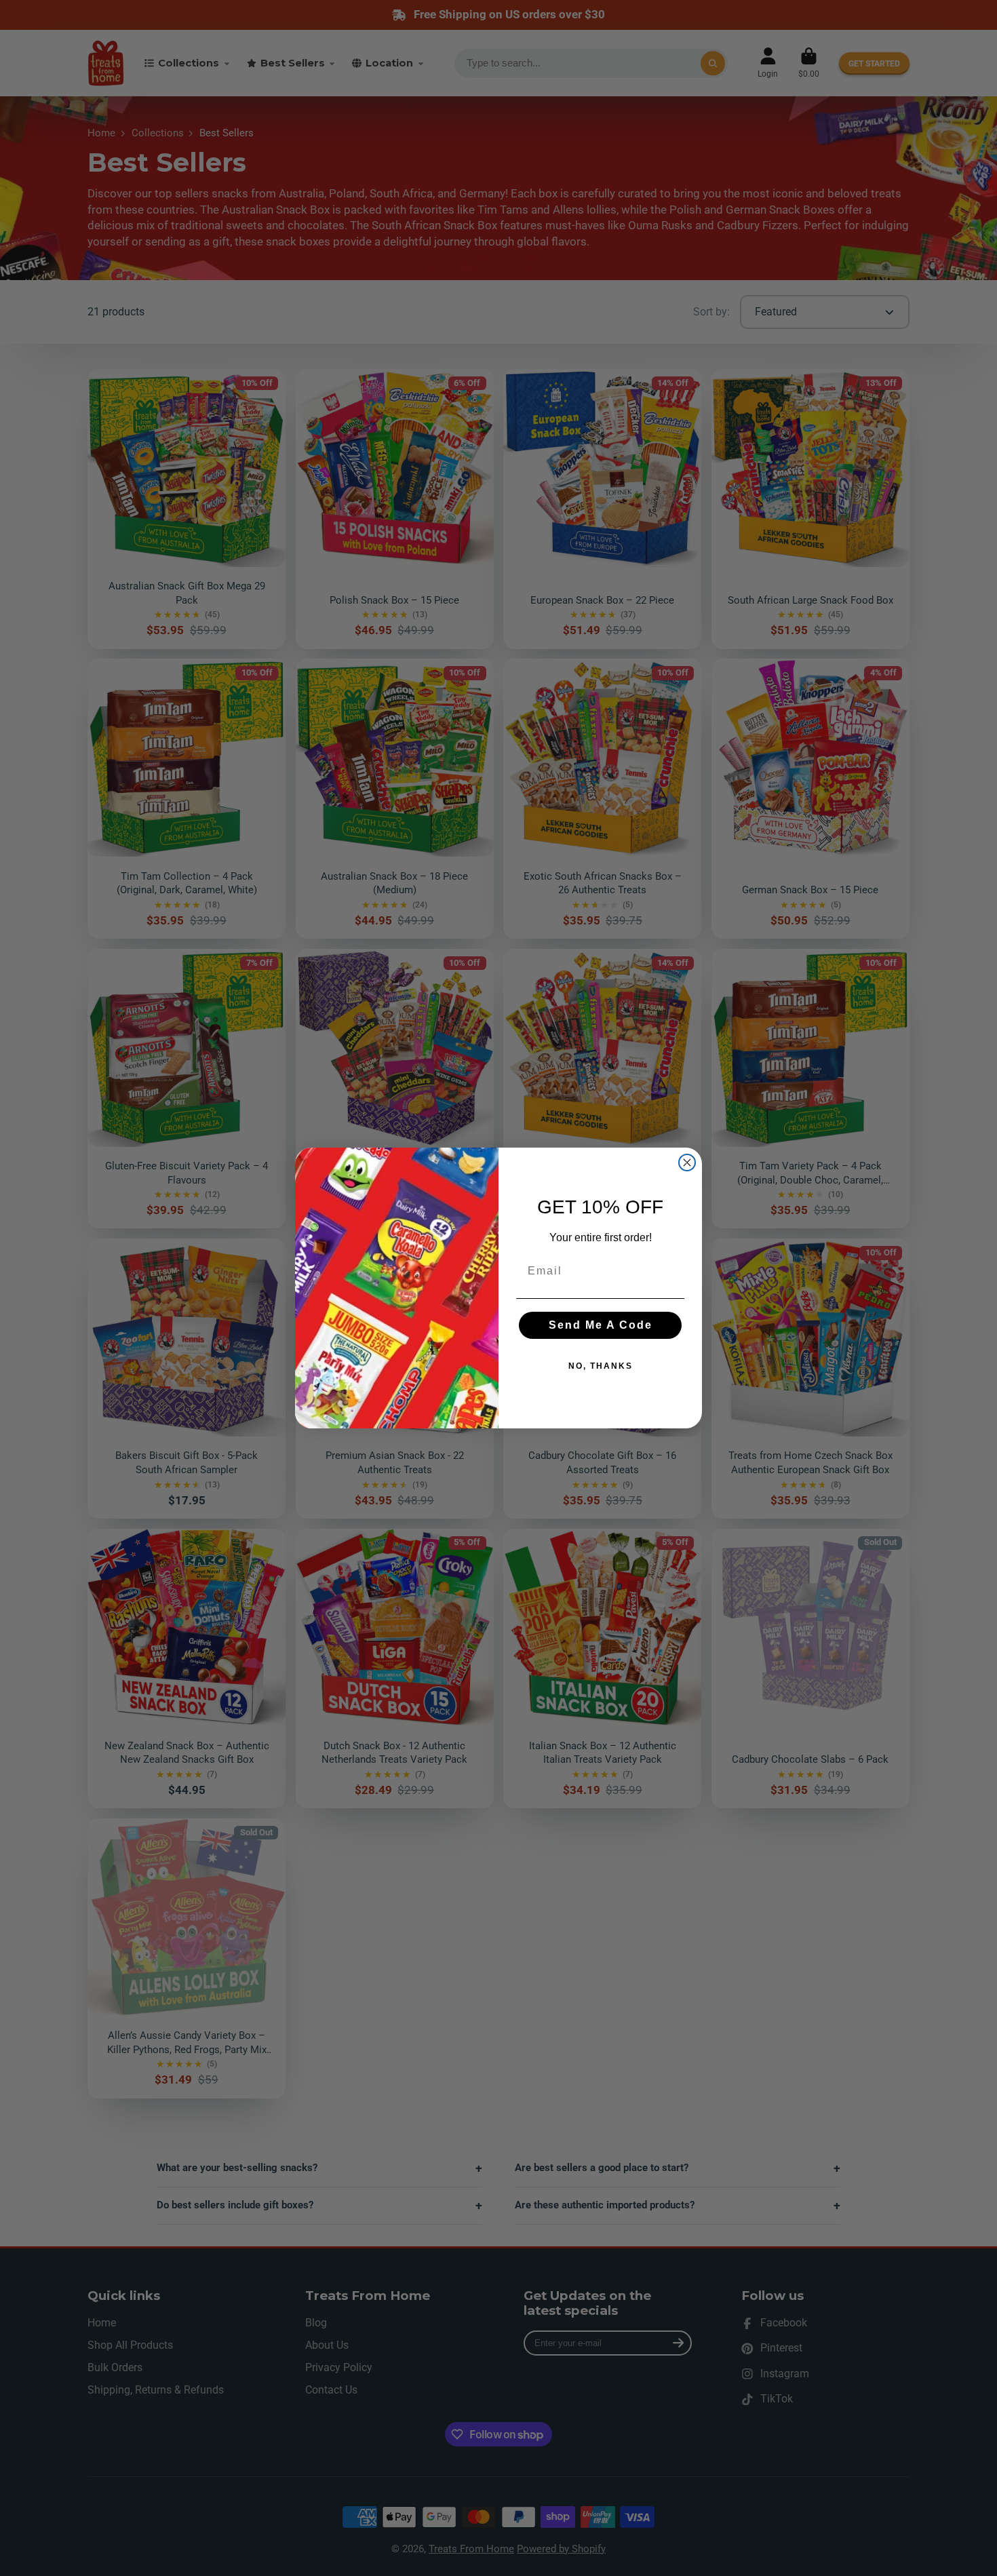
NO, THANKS (601, 1366)
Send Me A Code (601, 1325)
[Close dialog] (687, 1163)
